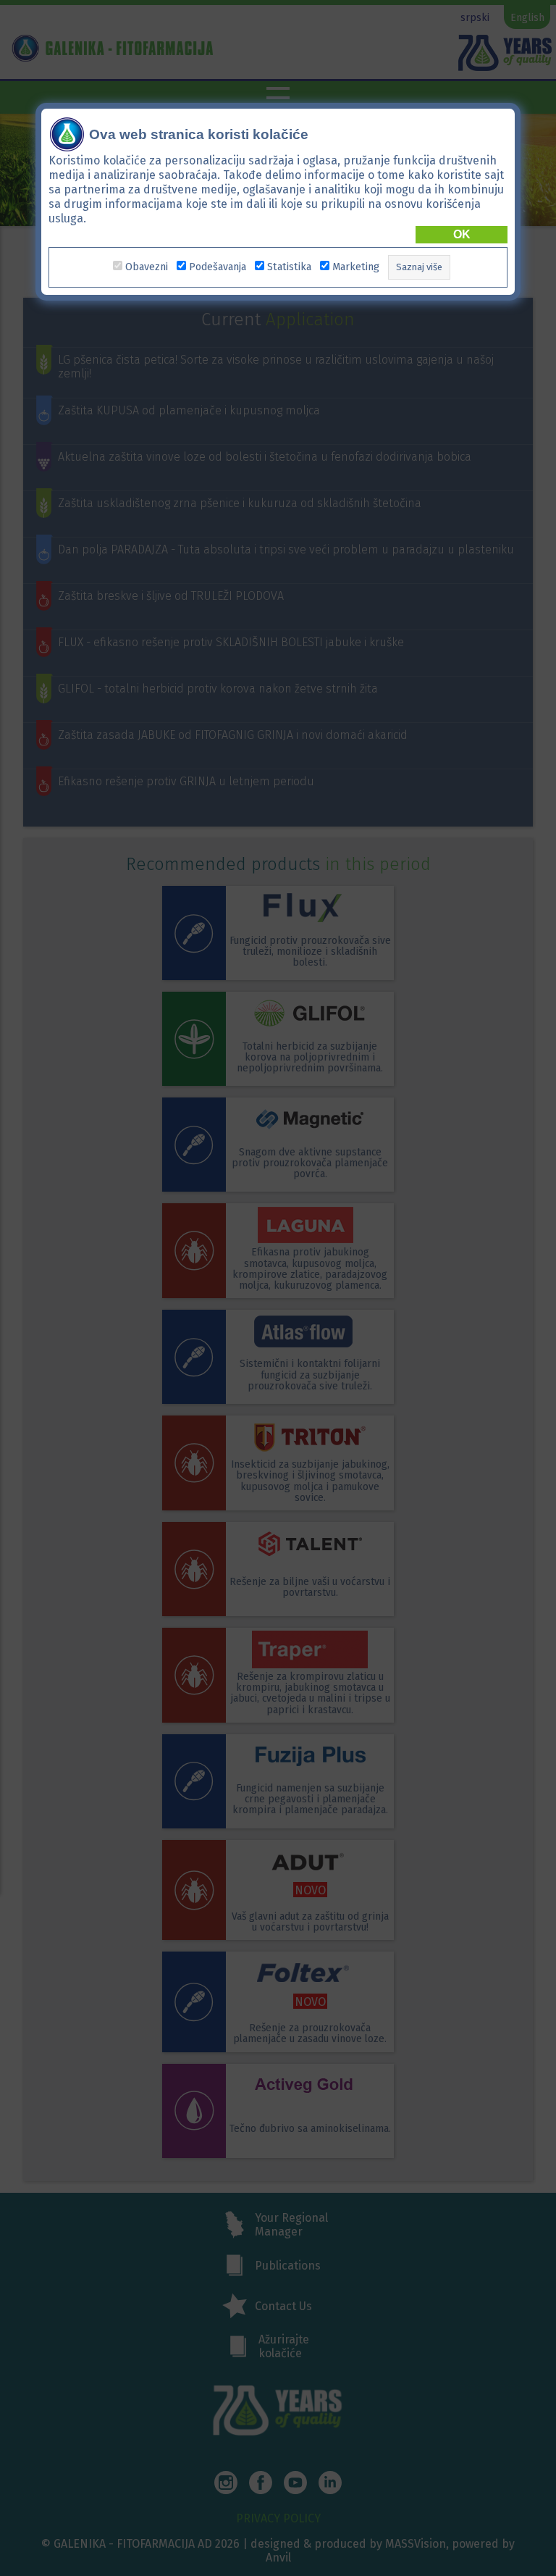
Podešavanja (218, 267)
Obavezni (147, 267)
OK (462, 234)
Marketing (356, 267)
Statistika (289, 267)
